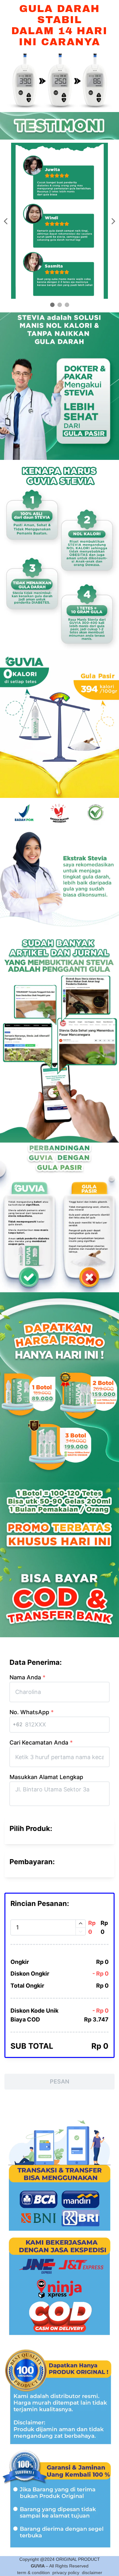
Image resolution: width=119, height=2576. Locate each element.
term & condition (33, 2573)
